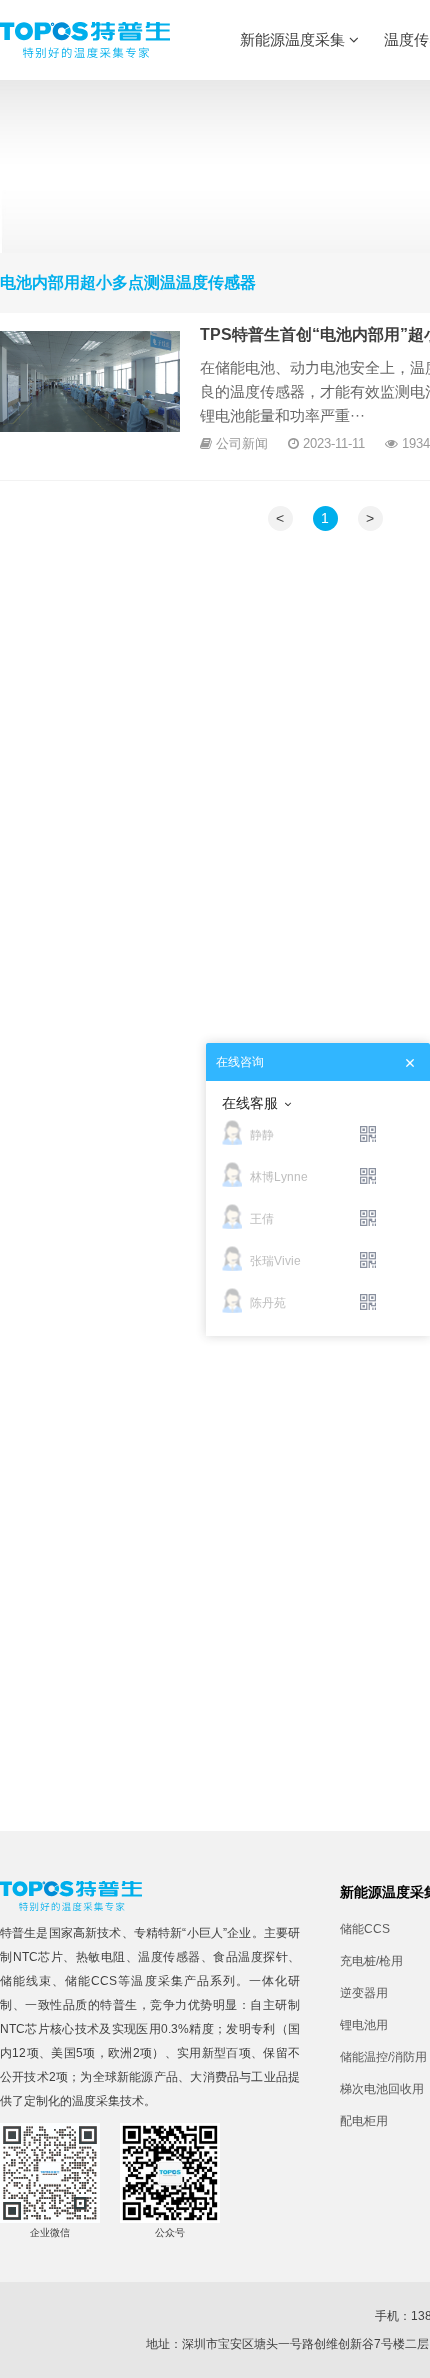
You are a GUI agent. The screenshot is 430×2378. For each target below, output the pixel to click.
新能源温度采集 (294, 39)
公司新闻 (242, 443)
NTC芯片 (38, 1957)
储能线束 (26, 1981)
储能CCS (91, 1981)
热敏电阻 (101, 1957)
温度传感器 (169, 1957)
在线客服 (250, 1103)
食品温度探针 (250, 1957)
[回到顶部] (404, 2352)
